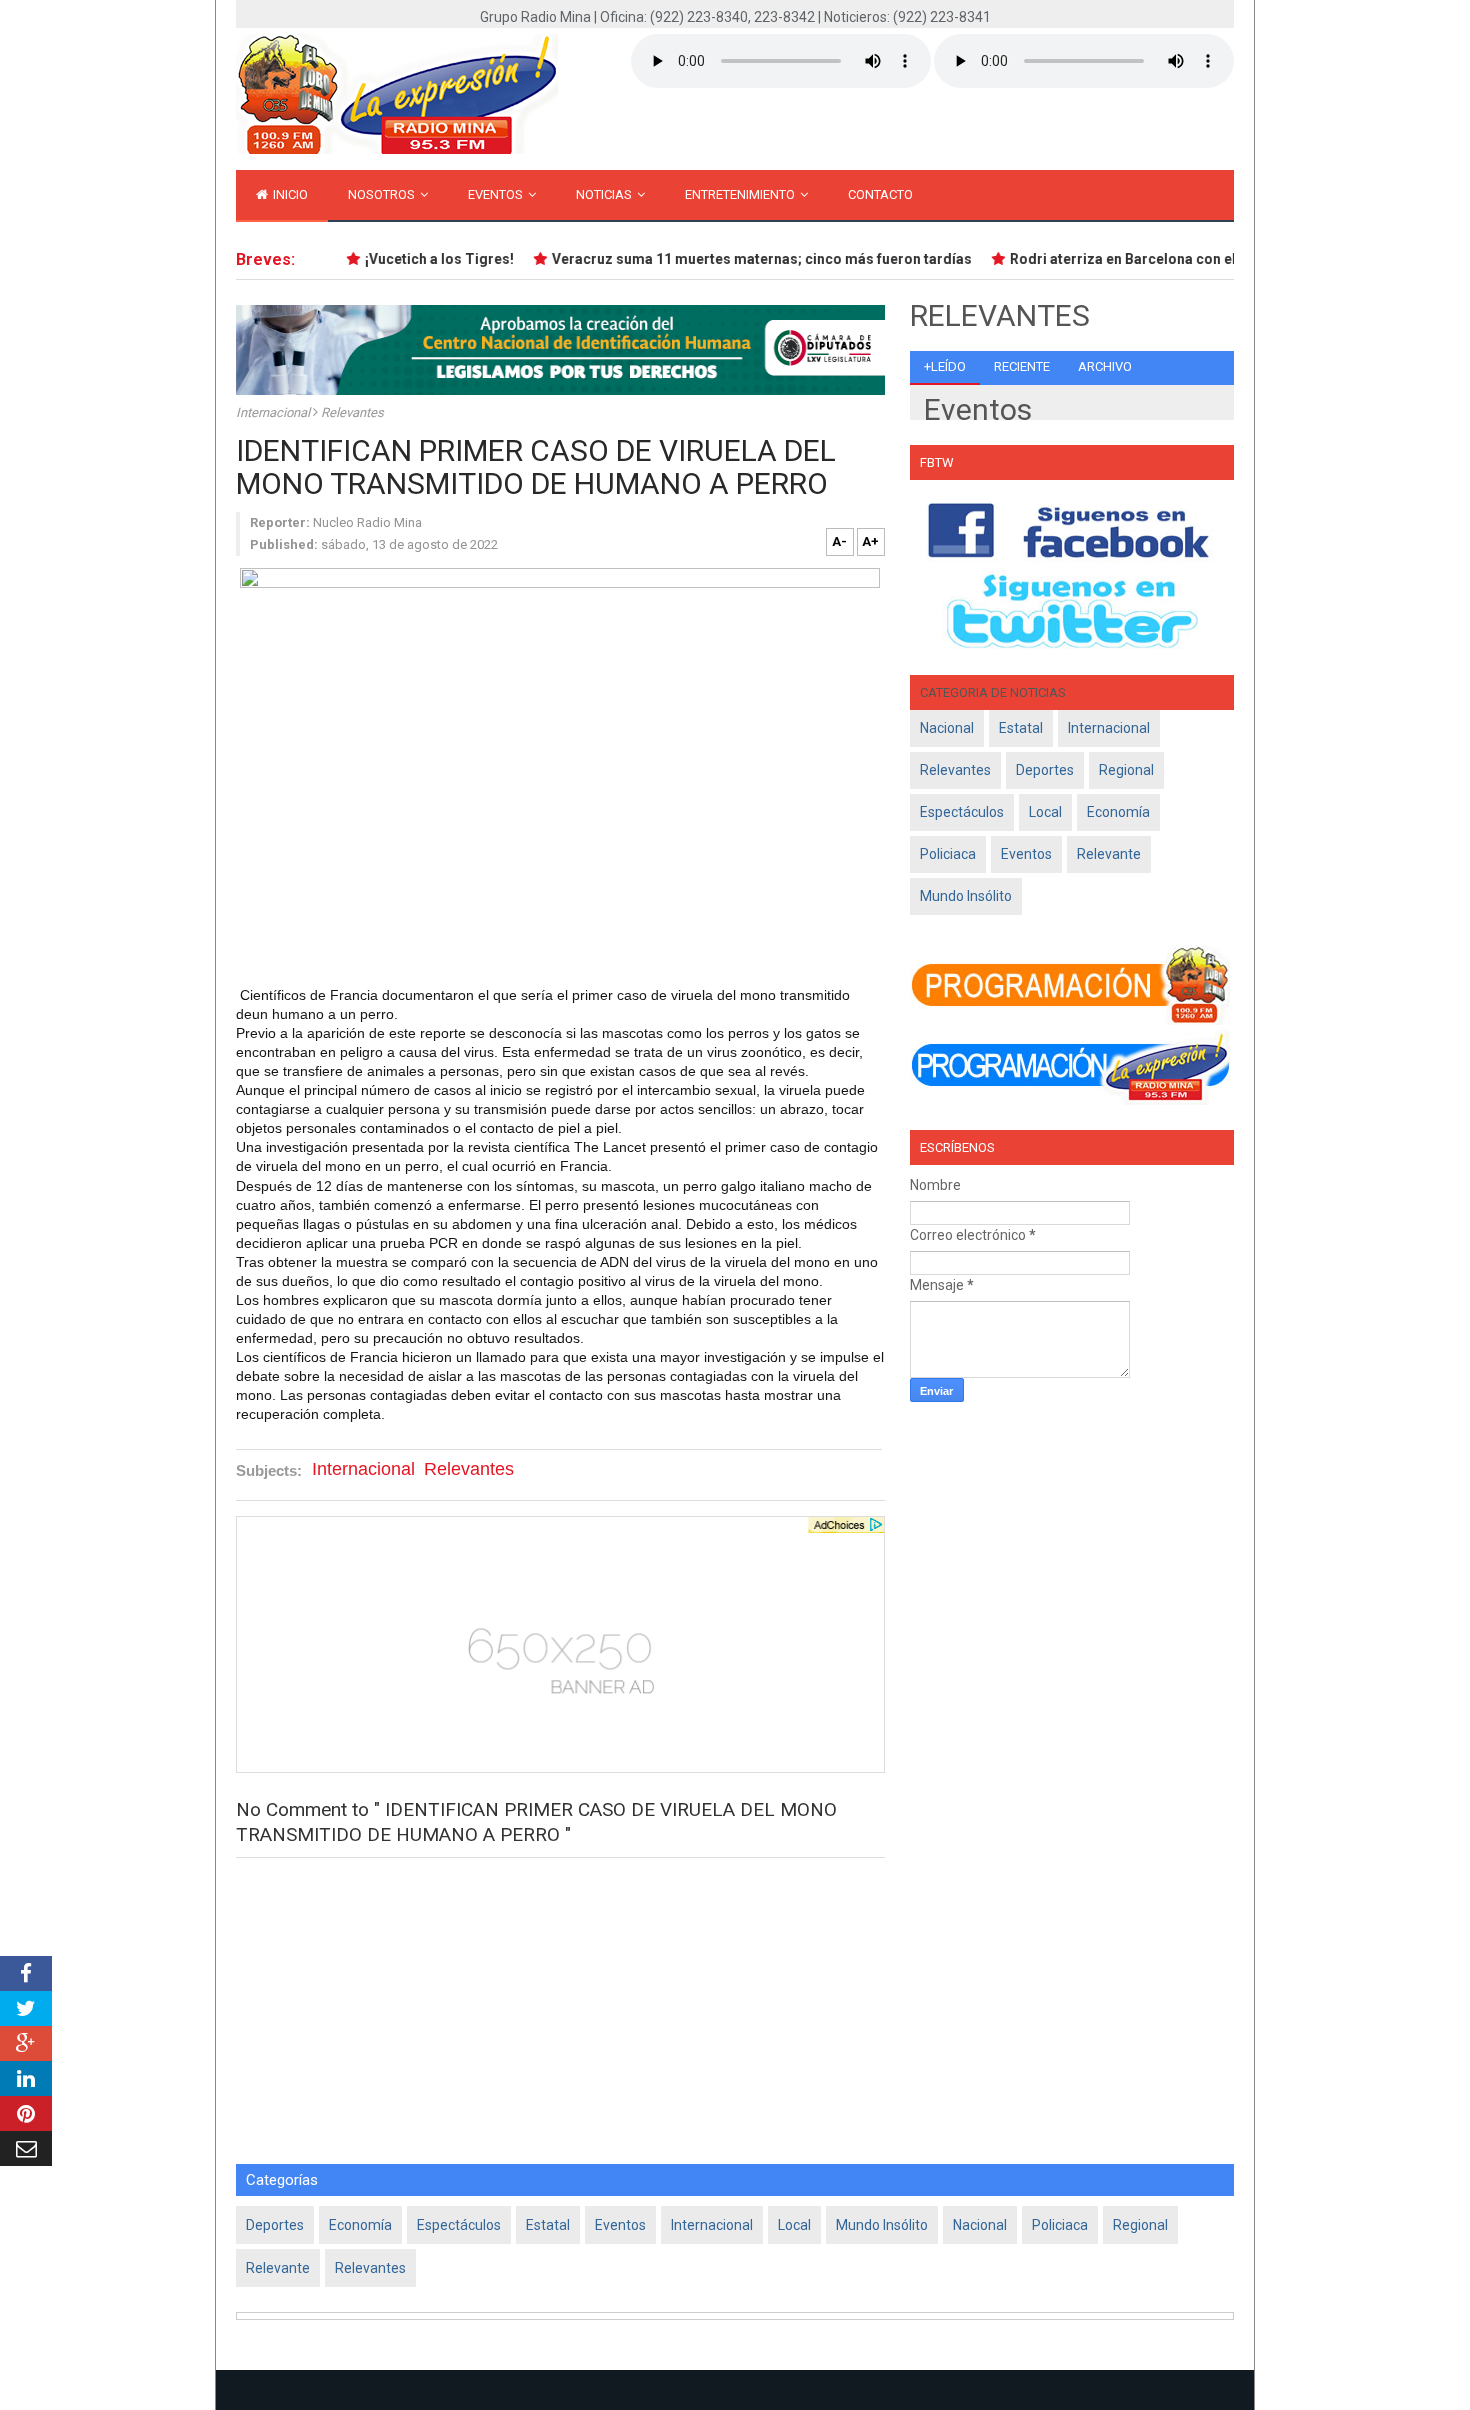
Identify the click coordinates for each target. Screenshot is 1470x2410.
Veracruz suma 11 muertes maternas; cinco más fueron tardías (745, 259)
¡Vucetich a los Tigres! (422, 259)
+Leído (945, 366)
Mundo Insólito (966, 896)
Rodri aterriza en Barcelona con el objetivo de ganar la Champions (1212, 259)
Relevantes (352, 412)
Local (1045, 812)
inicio (289, 194)
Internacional (274, 412)
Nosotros (383, 194)
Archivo (1105, 366)
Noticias (605, 194)
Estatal (1021, 728)
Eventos (497, 194)
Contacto (880, 194)
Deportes (1045, 770)
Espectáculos (962, 812)
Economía (1118, 812)
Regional (1126, 770)
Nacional (947, 728)
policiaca (948, 854)
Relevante (1109, 854)
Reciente (1022, 366)
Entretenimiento (741, 194)
